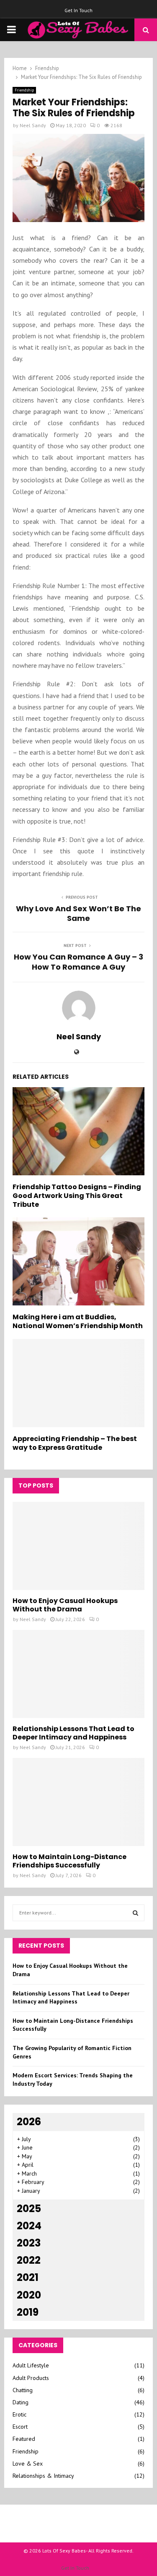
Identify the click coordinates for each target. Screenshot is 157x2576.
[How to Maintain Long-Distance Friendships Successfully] (78, 1802)
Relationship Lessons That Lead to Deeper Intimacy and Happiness (73, 1733)
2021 (28, 2277)
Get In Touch (78, 10)
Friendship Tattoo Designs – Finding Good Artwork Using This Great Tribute (77, 1196)
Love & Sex (28, 2464)
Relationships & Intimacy (43, 2476)
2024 (29, 2226)
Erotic (19, 2414)
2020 (29, 2295)
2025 (29, 2209)
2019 (28, 2312)
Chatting (23, 2390)
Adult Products (31, 2378)
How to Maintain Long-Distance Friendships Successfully (69, 1861)
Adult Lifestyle (31, 2365)
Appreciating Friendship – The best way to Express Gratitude (75, 1443)
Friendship (24, 90)
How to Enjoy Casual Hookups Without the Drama (65, 1605)
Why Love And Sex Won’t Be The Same (78, 914)
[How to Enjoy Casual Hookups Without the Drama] (78, 1546)
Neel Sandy (33, 125)
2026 (29, 2122)
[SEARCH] (135, 1913)
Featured (24, 2439)
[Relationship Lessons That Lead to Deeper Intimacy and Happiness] (78, 1674)
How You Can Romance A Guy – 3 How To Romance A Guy (78, 962)
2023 (29, 2243)
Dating (21, 2402)
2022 (29, 2260)
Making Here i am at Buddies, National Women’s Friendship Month (78, 1321)
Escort (20, 2427)
